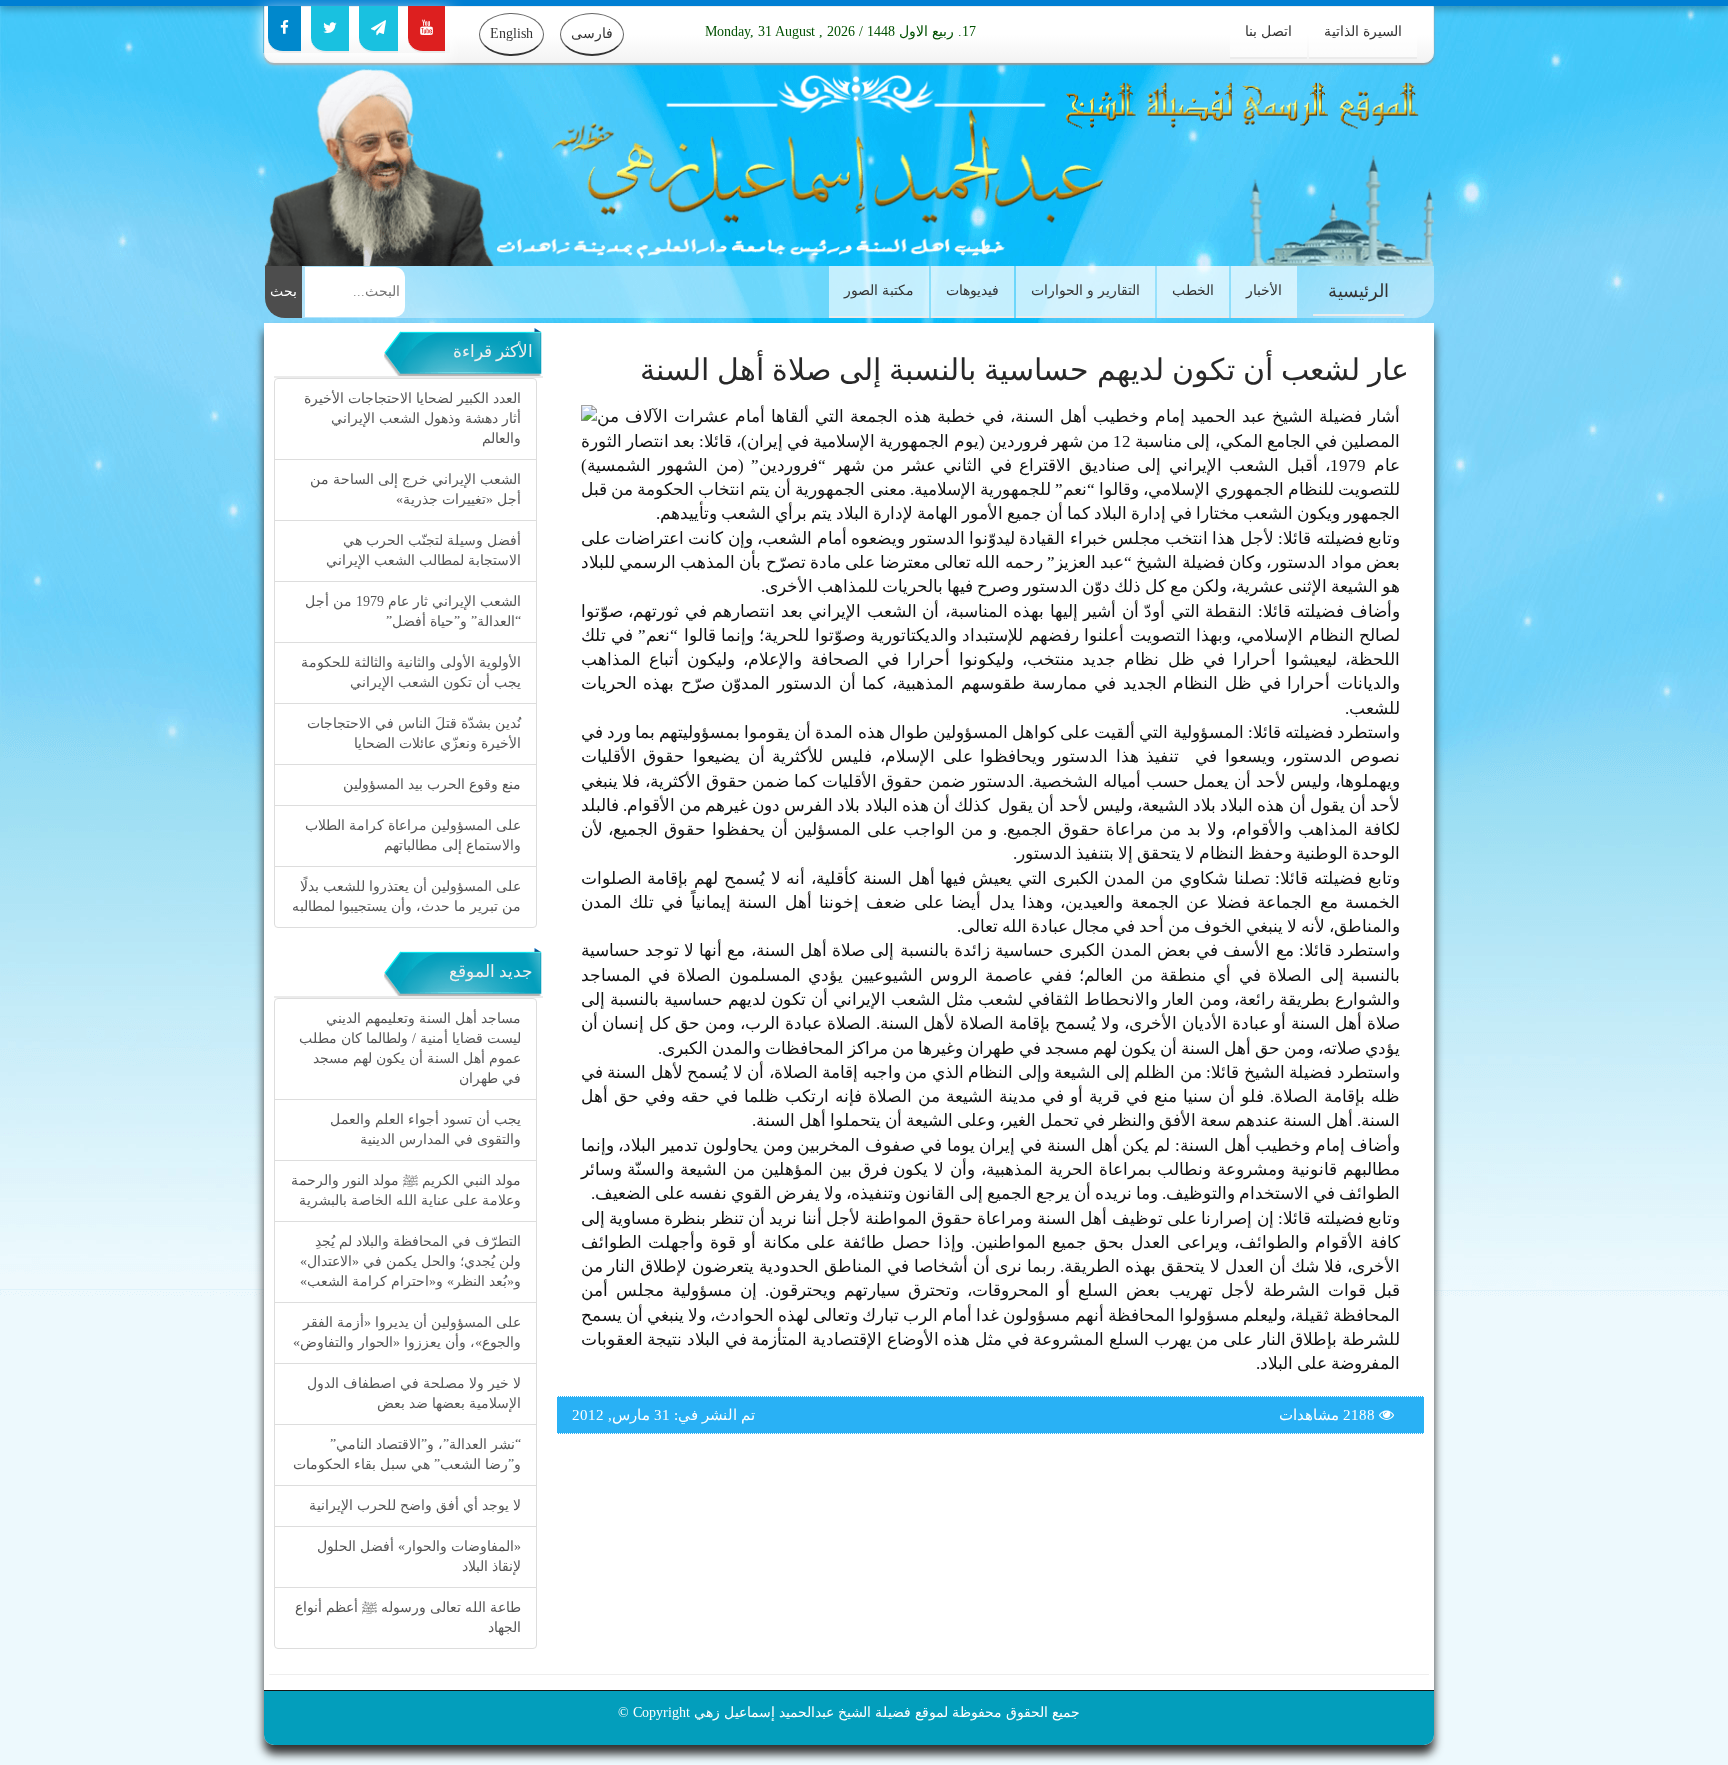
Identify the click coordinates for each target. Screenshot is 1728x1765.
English (511, 33)
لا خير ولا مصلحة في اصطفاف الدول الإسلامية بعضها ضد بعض (414, 1393)
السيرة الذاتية (1363, 31)
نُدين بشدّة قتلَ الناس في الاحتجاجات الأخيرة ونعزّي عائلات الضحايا (414, 733)
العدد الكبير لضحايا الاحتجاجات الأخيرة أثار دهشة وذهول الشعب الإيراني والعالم (412, 418)
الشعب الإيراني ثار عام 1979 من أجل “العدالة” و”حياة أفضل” (413, 611)
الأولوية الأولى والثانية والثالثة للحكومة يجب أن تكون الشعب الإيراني (411, 672)
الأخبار (1264, 290)
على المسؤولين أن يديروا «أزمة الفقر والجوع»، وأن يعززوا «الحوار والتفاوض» (407, 1332)
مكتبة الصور (879, 290)
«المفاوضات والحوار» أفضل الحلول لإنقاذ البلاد (419, 1556)
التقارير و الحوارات (1085, 290)
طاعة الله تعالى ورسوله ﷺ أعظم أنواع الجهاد (408, 1617)
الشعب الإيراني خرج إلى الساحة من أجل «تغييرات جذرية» (415, 489)
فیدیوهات (972, 290)
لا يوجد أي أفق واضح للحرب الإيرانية (415, 1505)
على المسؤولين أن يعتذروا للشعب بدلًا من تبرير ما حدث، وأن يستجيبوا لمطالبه (406, 896)
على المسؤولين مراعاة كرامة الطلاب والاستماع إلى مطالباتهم (413, 835)
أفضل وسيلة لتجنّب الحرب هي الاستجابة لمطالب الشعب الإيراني (423, 550)
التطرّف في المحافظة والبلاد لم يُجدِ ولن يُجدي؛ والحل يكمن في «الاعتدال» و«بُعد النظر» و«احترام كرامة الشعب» (410, 1261)
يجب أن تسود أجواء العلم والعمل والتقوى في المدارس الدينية (425, 1129)
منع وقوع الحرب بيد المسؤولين (432, 784)
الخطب (1193, 290)
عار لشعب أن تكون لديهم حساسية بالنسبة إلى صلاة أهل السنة (1024, 369)
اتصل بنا (1268, 31)
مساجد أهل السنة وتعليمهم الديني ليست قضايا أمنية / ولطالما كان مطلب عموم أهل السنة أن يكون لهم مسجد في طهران (410, 1048)
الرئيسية (1358, 291)
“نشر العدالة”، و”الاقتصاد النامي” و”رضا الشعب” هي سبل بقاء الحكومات (407, 1454)
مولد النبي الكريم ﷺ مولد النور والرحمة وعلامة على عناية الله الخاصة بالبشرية (406, 1190)
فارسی (592, 33)
